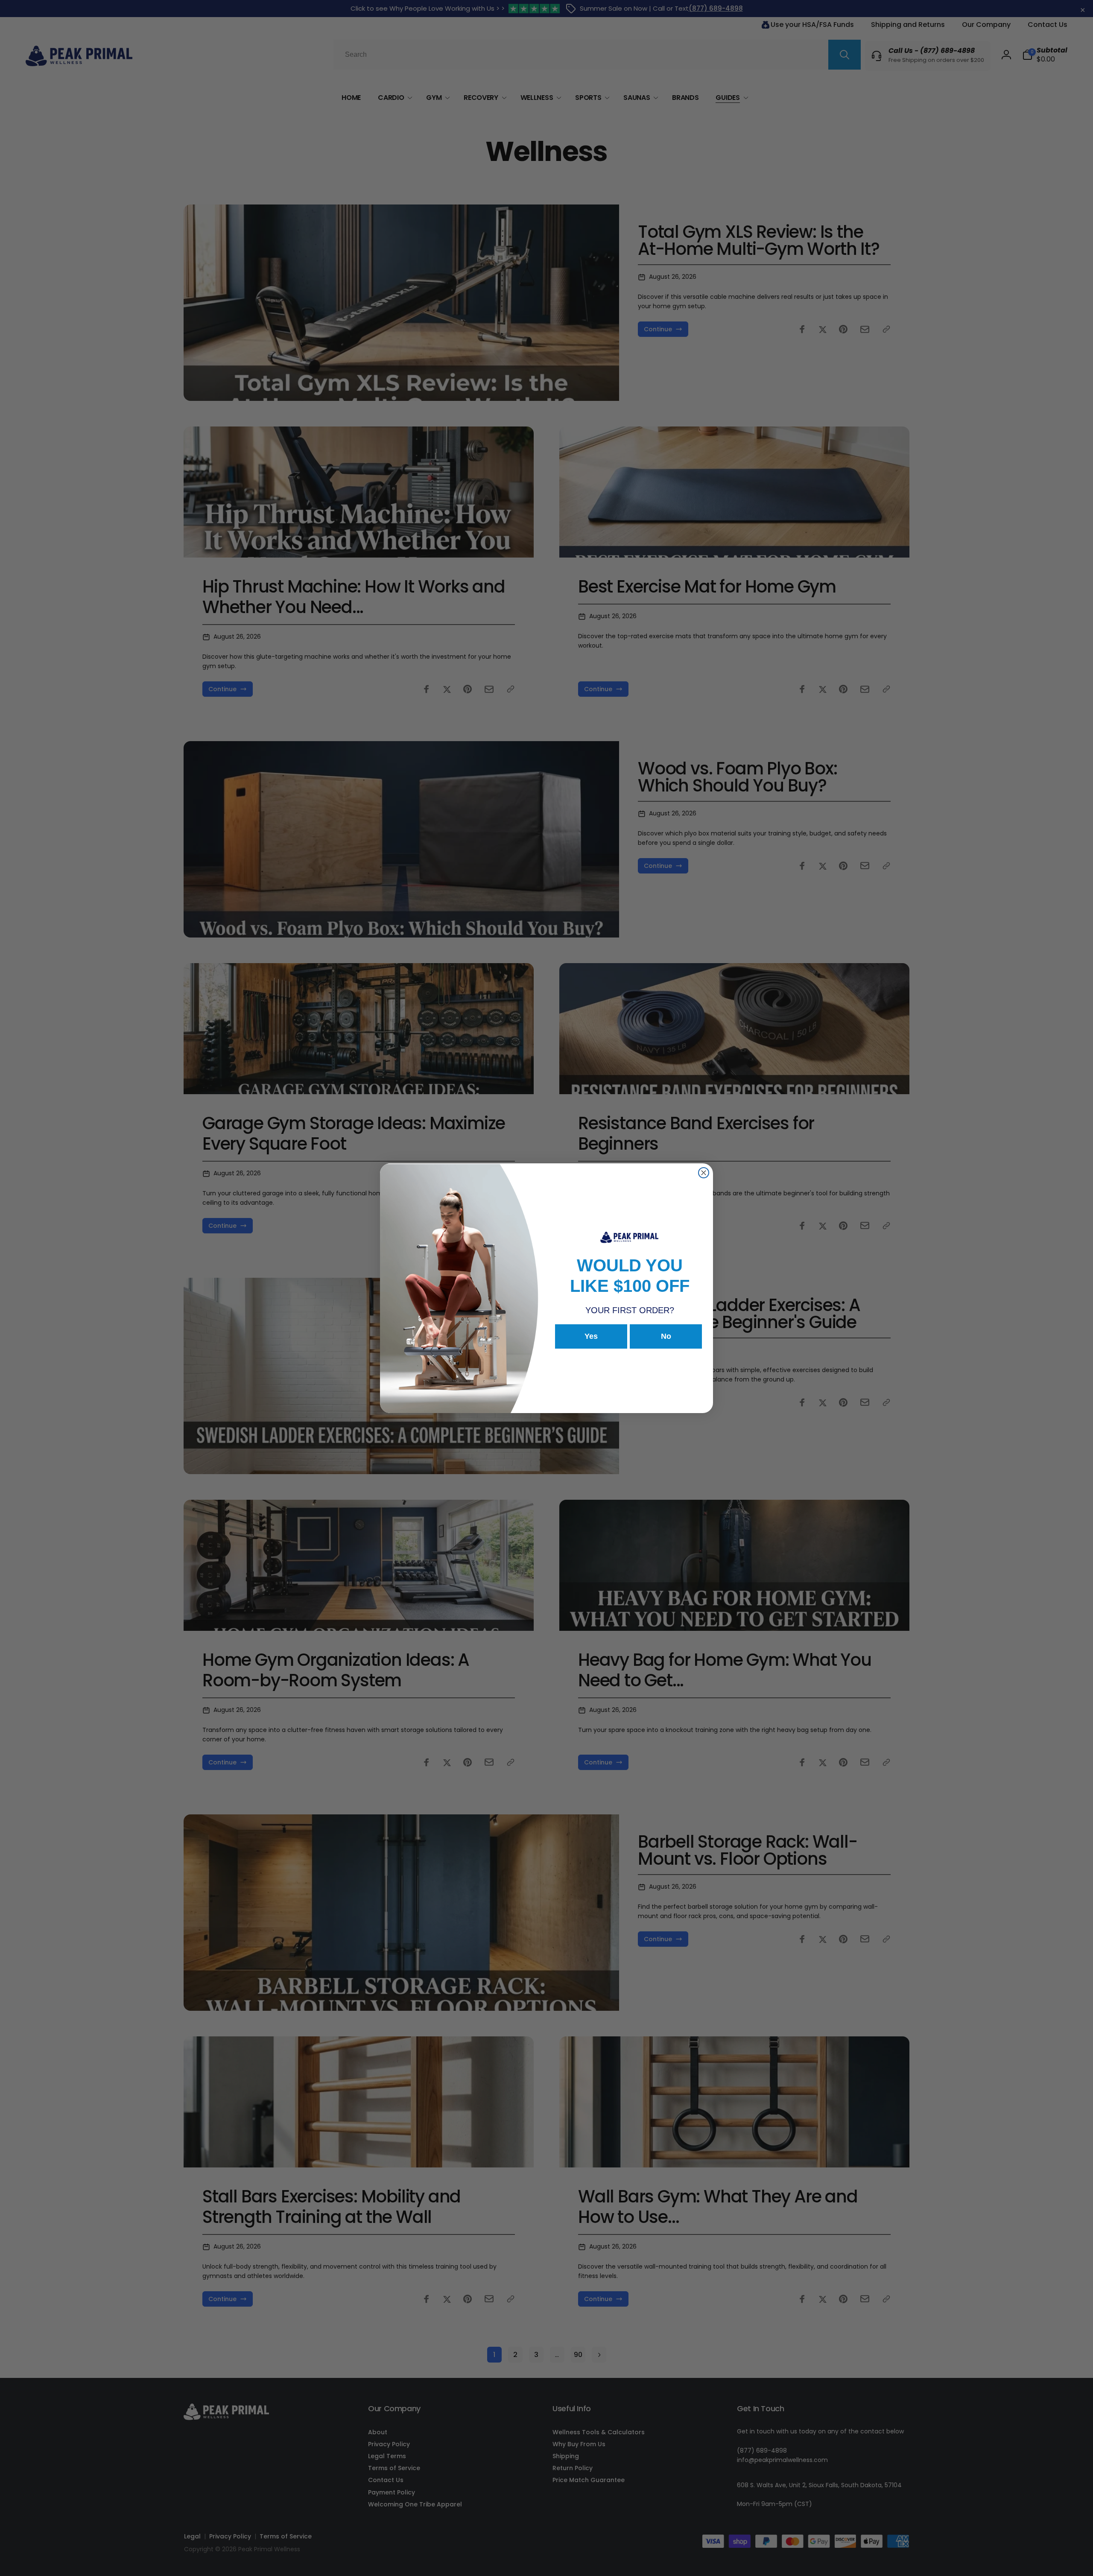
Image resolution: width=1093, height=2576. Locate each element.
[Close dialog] (704, 1173)
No (666, 1336)
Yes (591, 1336)
